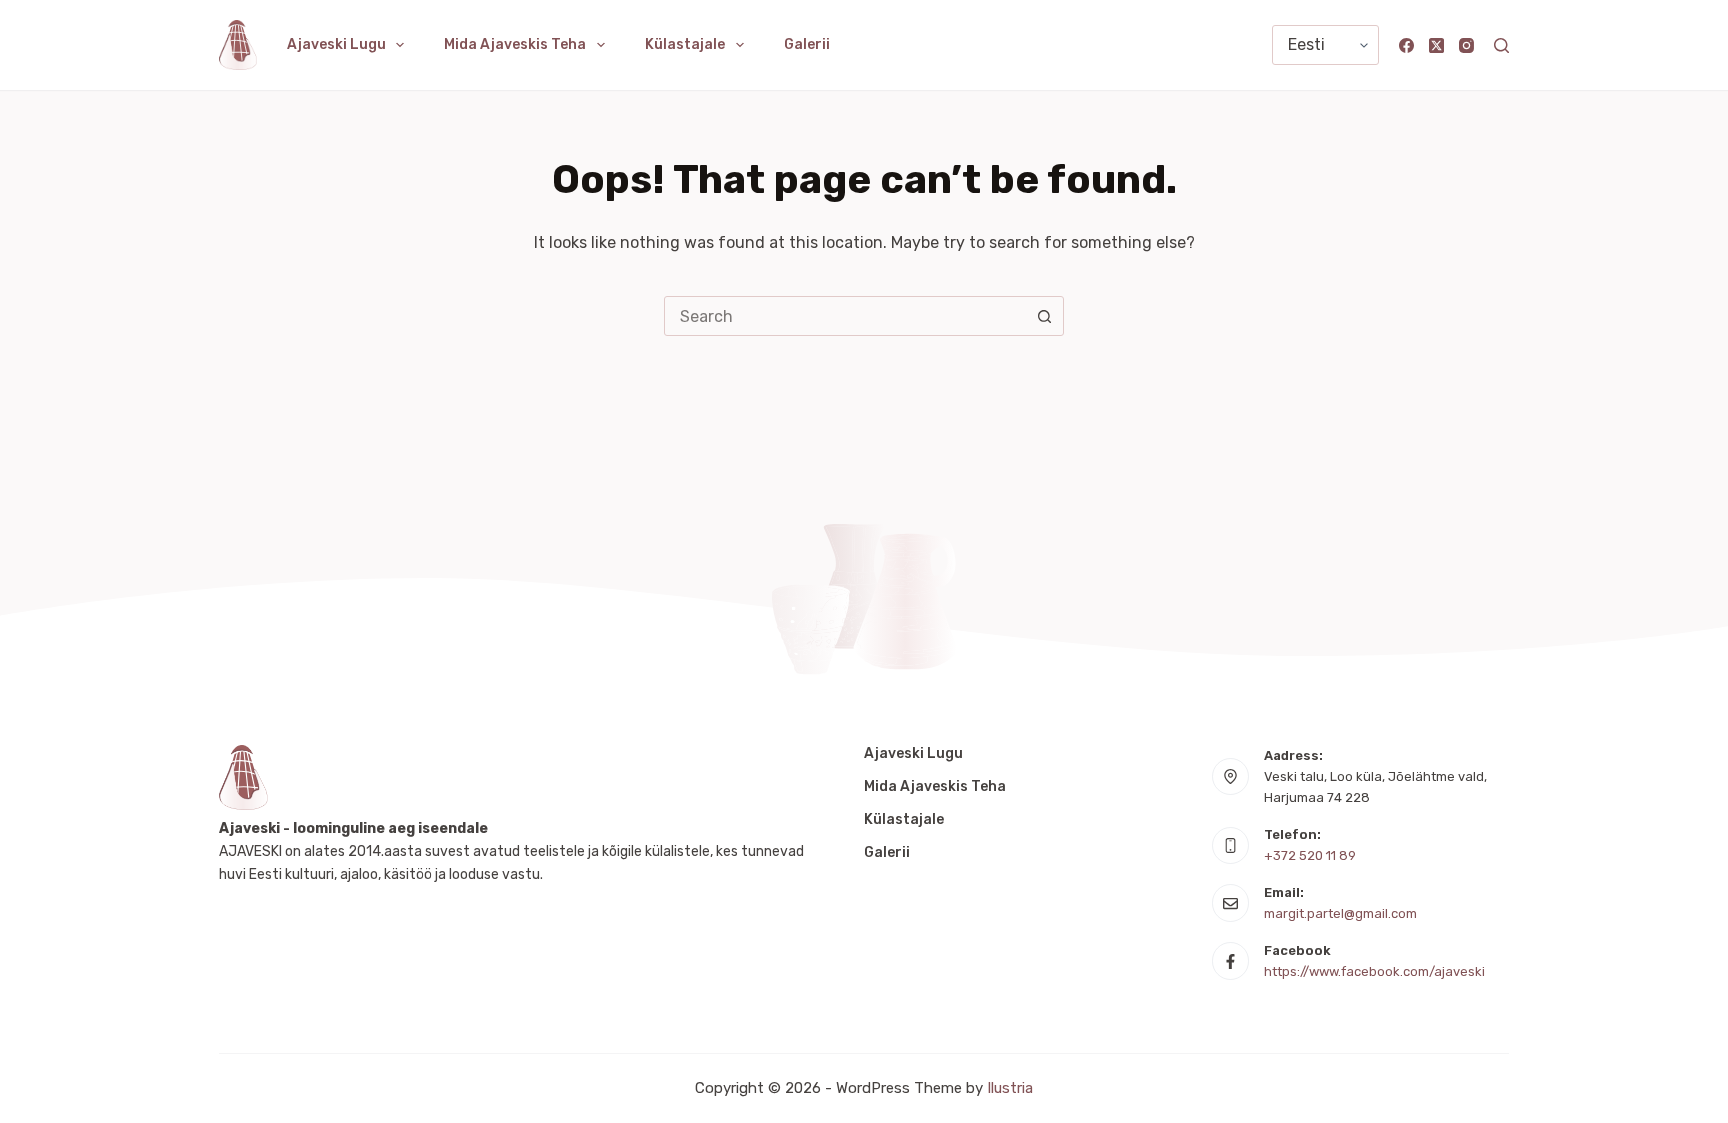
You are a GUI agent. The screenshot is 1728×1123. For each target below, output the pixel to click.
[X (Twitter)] (1436, 45)
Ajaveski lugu (336, 44)
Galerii (807, 44)
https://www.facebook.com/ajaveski (1374, 971)
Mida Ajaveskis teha (515, 44)
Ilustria (1010, 1088)
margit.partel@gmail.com (1340, 913)
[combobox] (845, 316)
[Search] (1501, 45)
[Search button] (1044, 316)
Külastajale (685, 44)
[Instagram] (1466, 45)
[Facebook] (1406, 45)
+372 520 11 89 (1310, 855)
